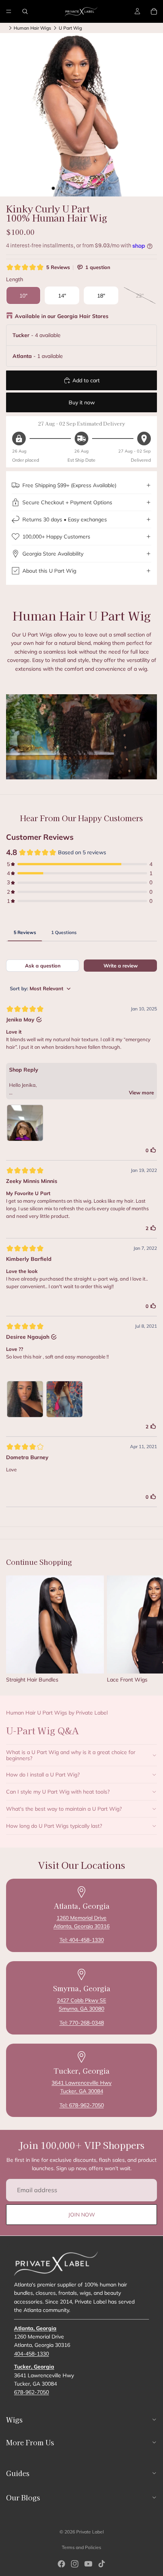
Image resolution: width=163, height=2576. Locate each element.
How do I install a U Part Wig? (43, 1775)
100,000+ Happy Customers (56, 537)
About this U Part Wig (49, 571)
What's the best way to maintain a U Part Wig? (64, 1809)
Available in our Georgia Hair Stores (62, 316)
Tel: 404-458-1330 (82, 1940)
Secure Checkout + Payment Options (67, 502)
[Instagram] (75, 2564)
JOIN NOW (82, 2215)
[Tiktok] (102, 2564)
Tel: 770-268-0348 (82, 2023)
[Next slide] (149, 1629)
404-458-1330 (31, 2353)
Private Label (90, 2532)
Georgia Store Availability (53, 554)
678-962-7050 (31, 2392)
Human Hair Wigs (32, 28)
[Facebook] (61, 2564)
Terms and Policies (81, 2547)
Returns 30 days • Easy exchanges (65, 519)
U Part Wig (70, 28)
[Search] (25, 11)
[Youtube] (88, 2564)
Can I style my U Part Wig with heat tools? (58, 1792)
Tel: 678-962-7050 (82, 2105)
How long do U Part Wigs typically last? (54, 1826)
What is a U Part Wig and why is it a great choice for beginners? (71, 1755)
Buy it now (82, 402)
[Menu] (9, 11)
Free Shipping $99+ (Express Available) (69, 485)
